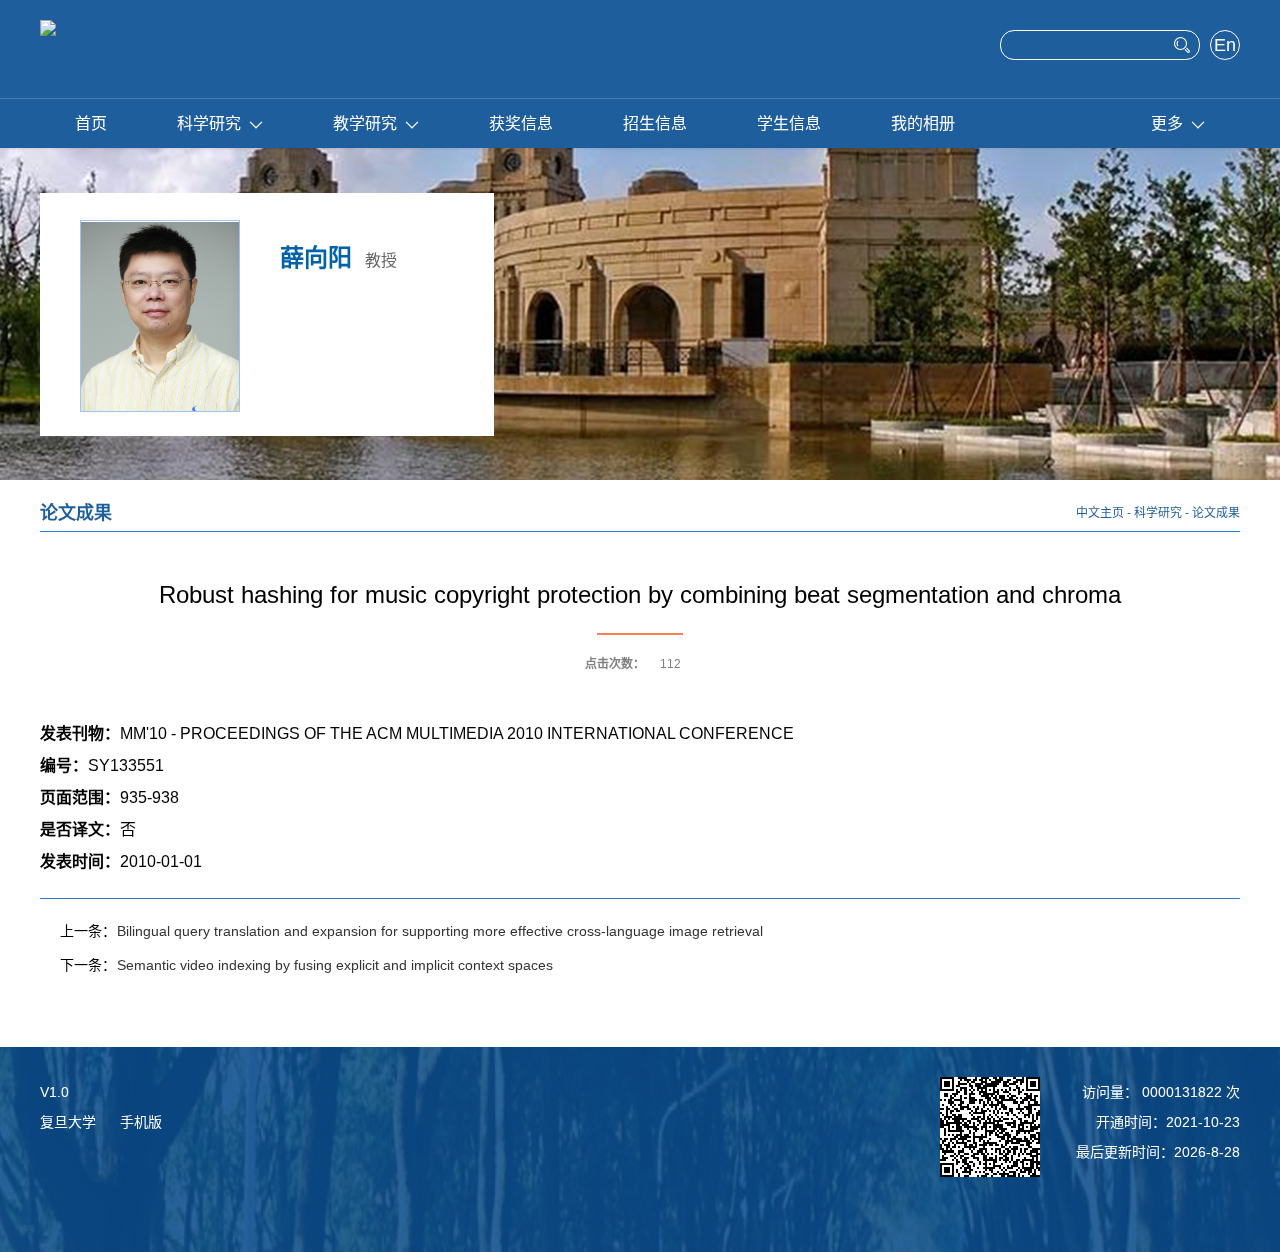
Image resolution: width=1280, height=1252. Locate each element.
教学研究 (365, 123)
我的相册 (923, 123)
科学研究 (209, 123)
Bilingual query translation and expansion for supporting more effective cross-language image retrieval (440, 931)
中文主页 (1100, 513)
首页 (91, 123)
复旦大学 (68, 1122)
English (1225, 47)
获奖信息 (521, 123)
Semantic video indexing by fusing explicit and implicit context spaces (335, 965)
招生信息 (655, 123)
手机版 (141, 1122)
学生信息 (789, 123)
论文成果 (1216, 513)
